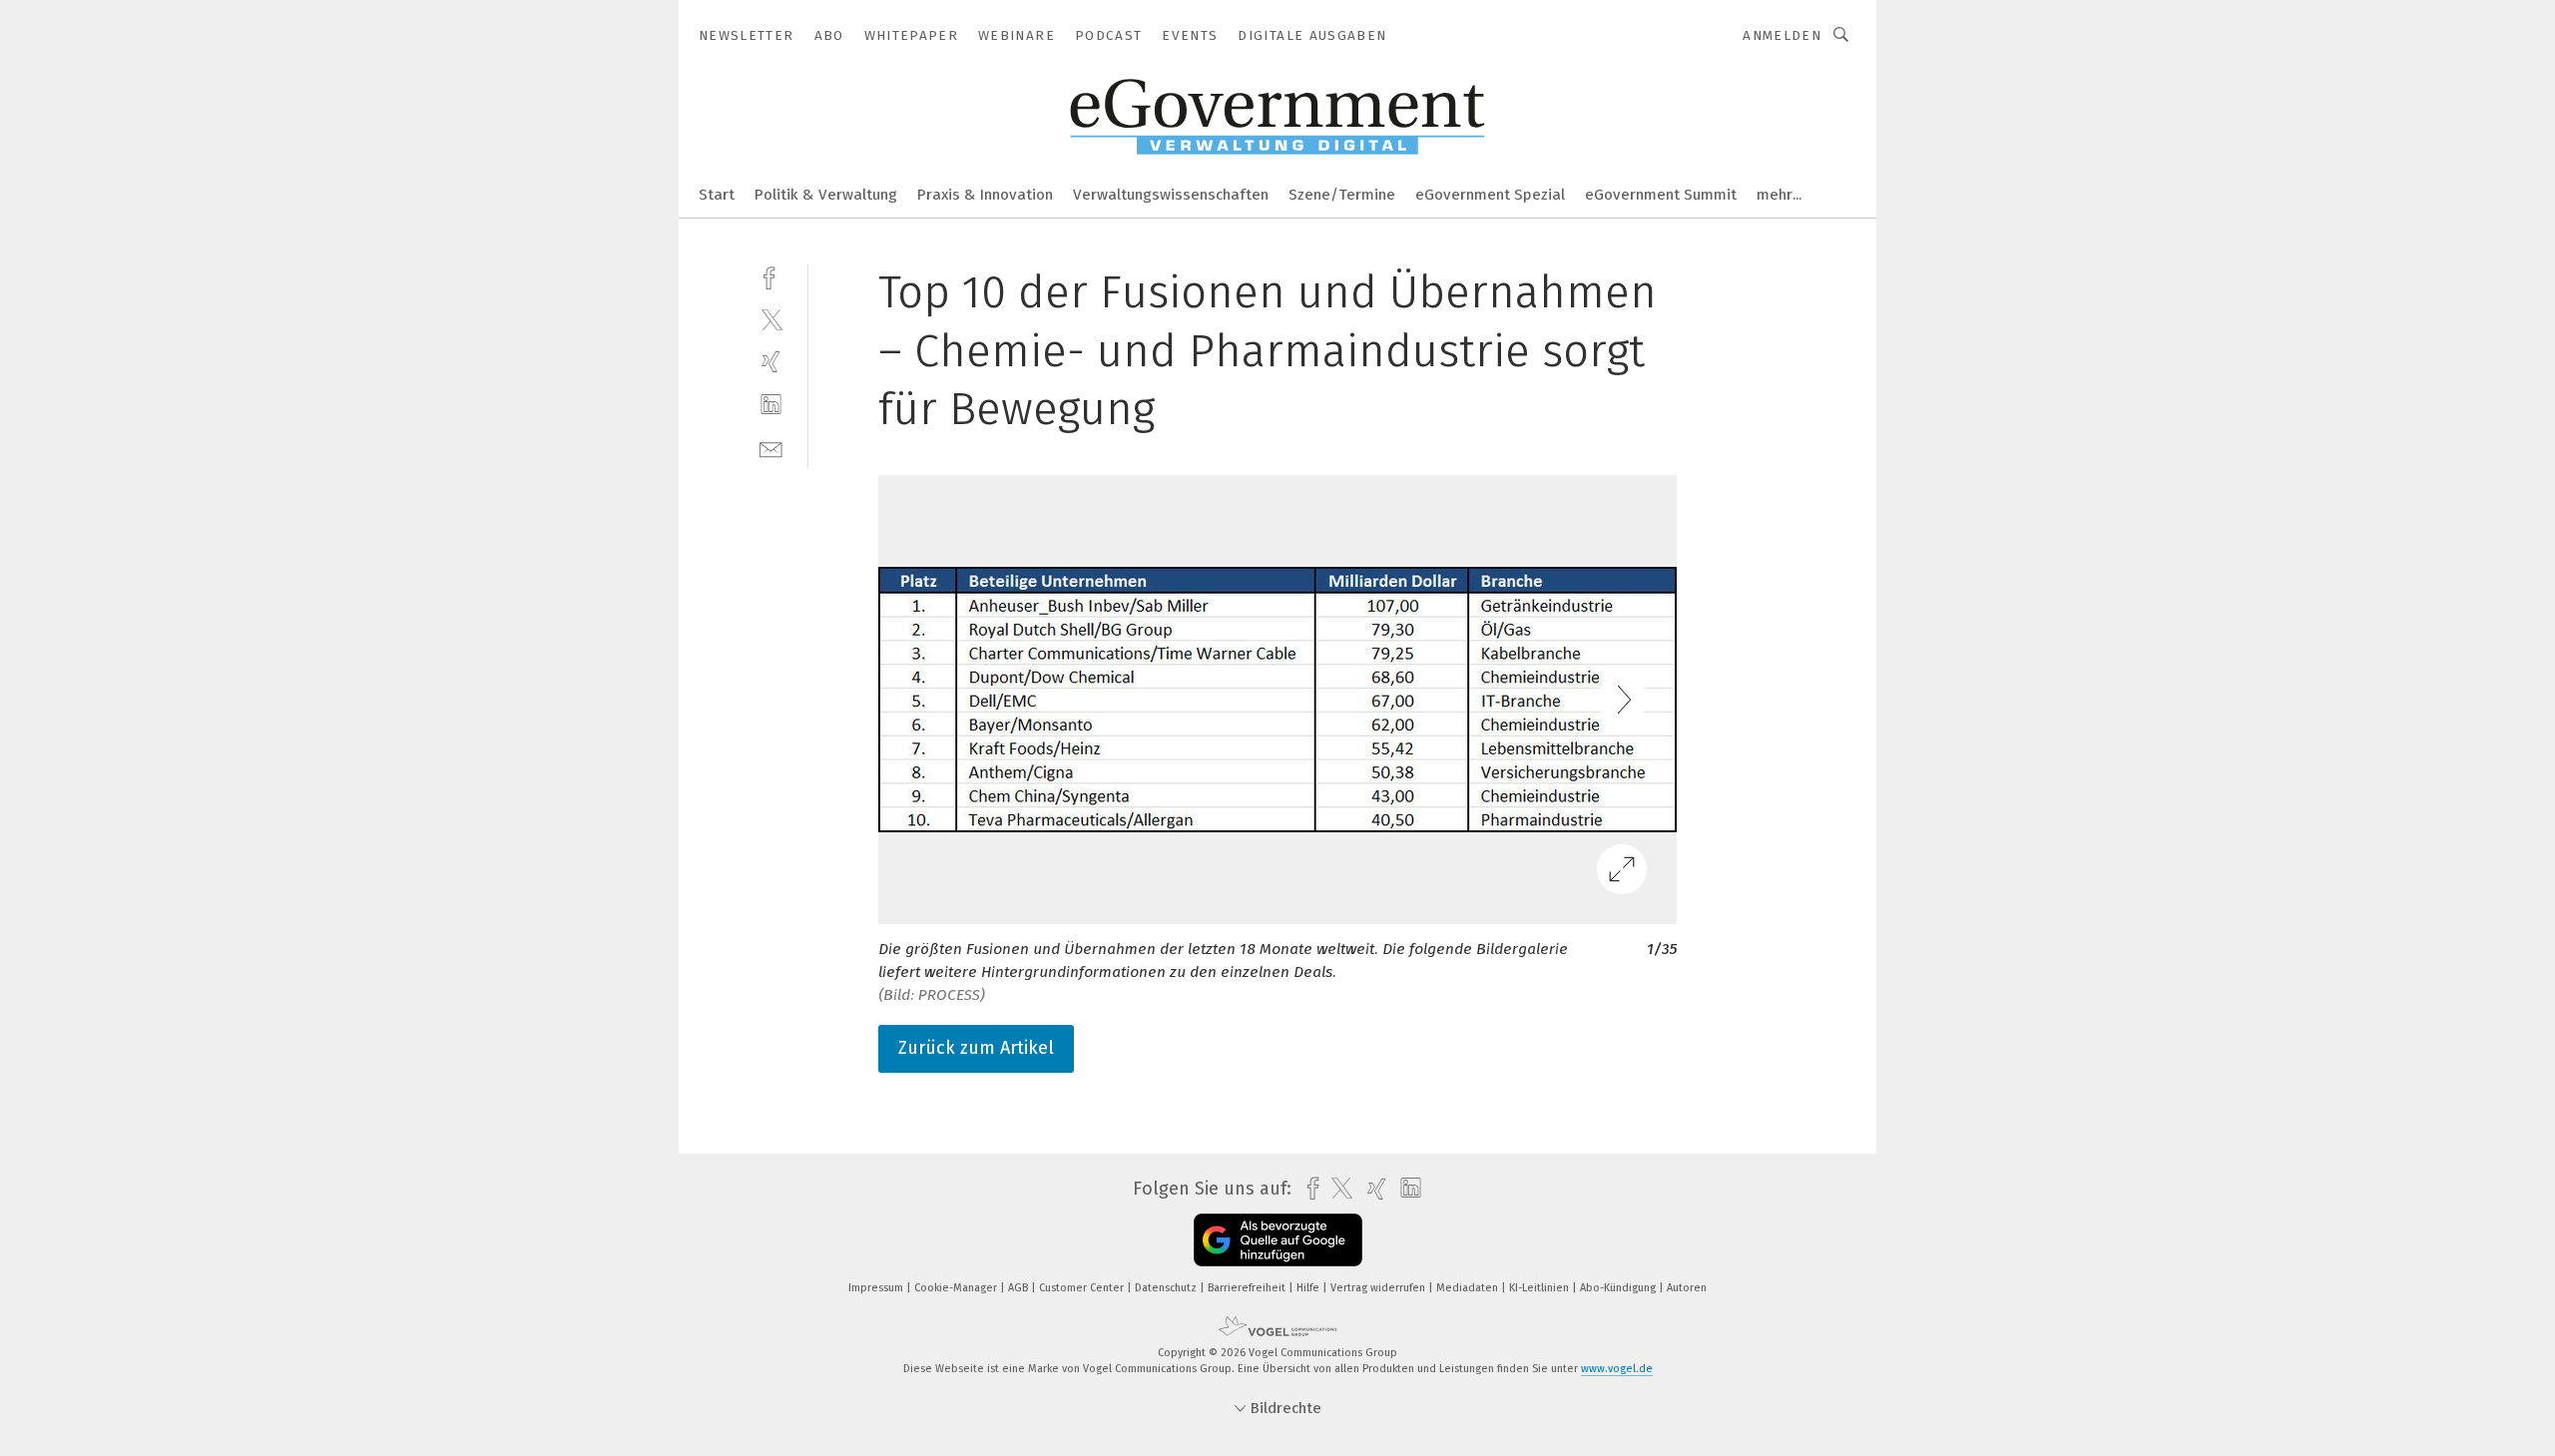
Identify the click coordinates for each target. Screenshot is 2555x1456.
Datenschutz (1167, 1288)
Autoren (1687, 1288)
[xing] (771, 362)
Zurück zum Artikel (976, 1048)
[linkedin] (771, 405)
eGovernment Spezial (1490, 195)
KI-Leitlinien (1540, 1288)
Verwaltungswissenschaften (1171, 195)
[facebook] (771, 276)
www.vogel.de (1617, 1369)
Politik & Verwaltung (826, 195)
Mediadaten (1469, 1288)
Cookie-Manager (957, 1288)
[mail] (771, 448)
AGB (1020, 1288)
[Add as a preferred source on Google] (1278, 1240)
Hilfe (1309, 1288)
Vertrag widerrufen (1379, 1288)
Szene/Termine (1342, 195)
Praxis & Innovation (985, 195)
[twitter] (771, 319)
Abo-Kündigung (1619, 1288)
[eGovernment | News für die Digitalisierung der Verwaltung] (717, 193)
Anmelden (1782, 35)
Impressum (877, 1288)
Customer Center (1083, 1288)
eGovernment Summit (1661, 195)
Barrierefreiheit (1248, 1288)
